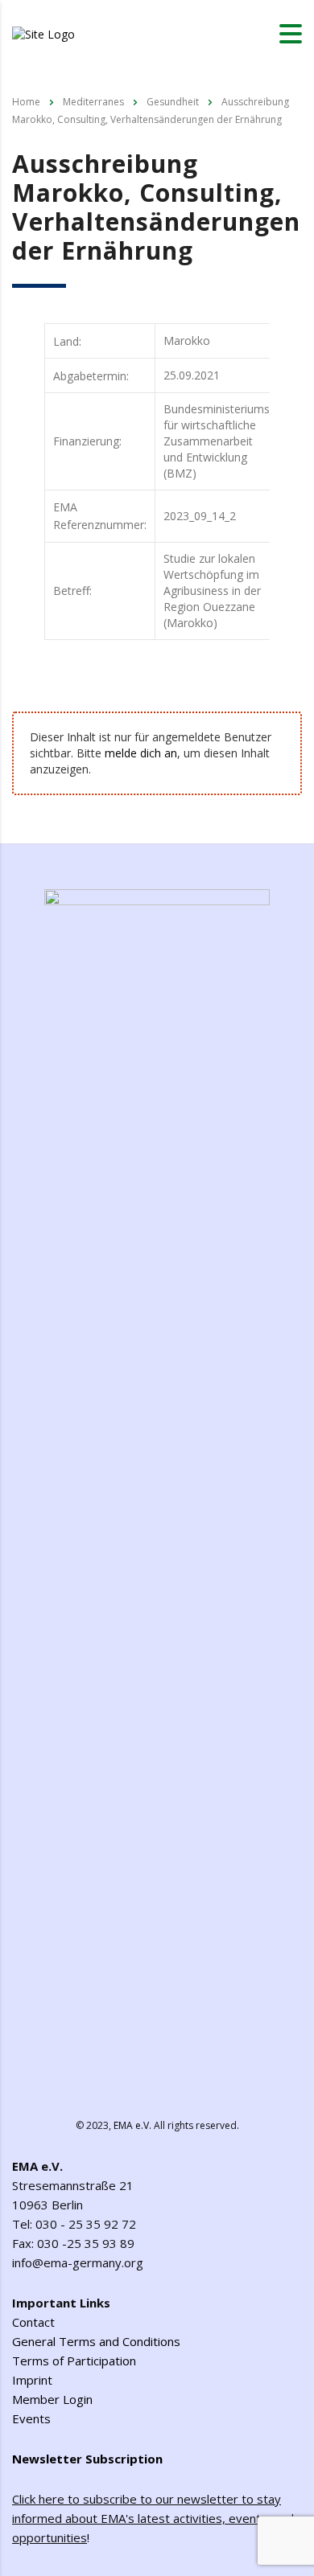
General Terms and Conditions (96, 2341)
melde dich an (141, 753)
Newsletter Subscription (87, 2459)
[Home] (43, 33)
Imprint (32, 2380)
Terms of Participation (74, 2361)
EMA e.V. (132, 2125)
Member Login (52, 2399)
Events (31, 2418)
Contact (33, 2322)
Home (26, 102)
